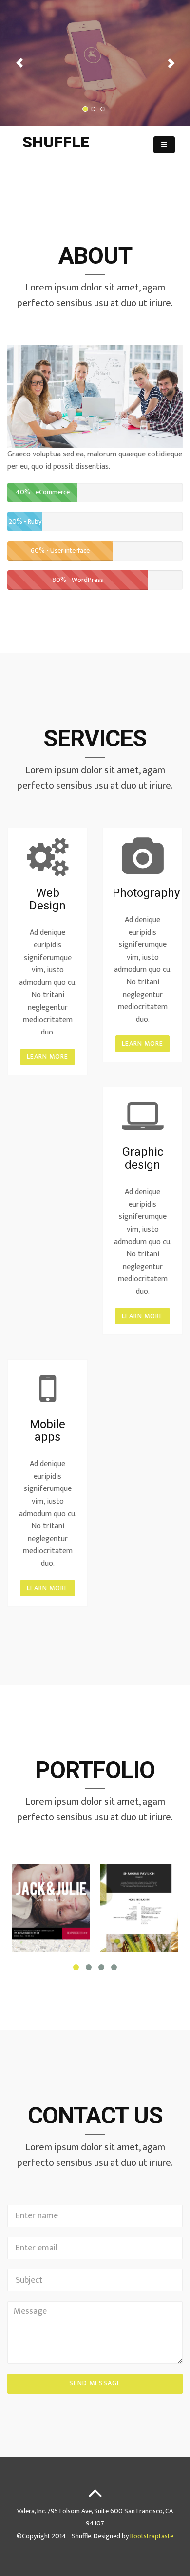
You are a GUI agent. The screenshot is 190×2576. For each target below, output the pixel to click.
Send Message (95, 2383)
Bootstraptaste (152, 2536)
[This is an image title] (51, 1908)
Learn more (47, 1057)
